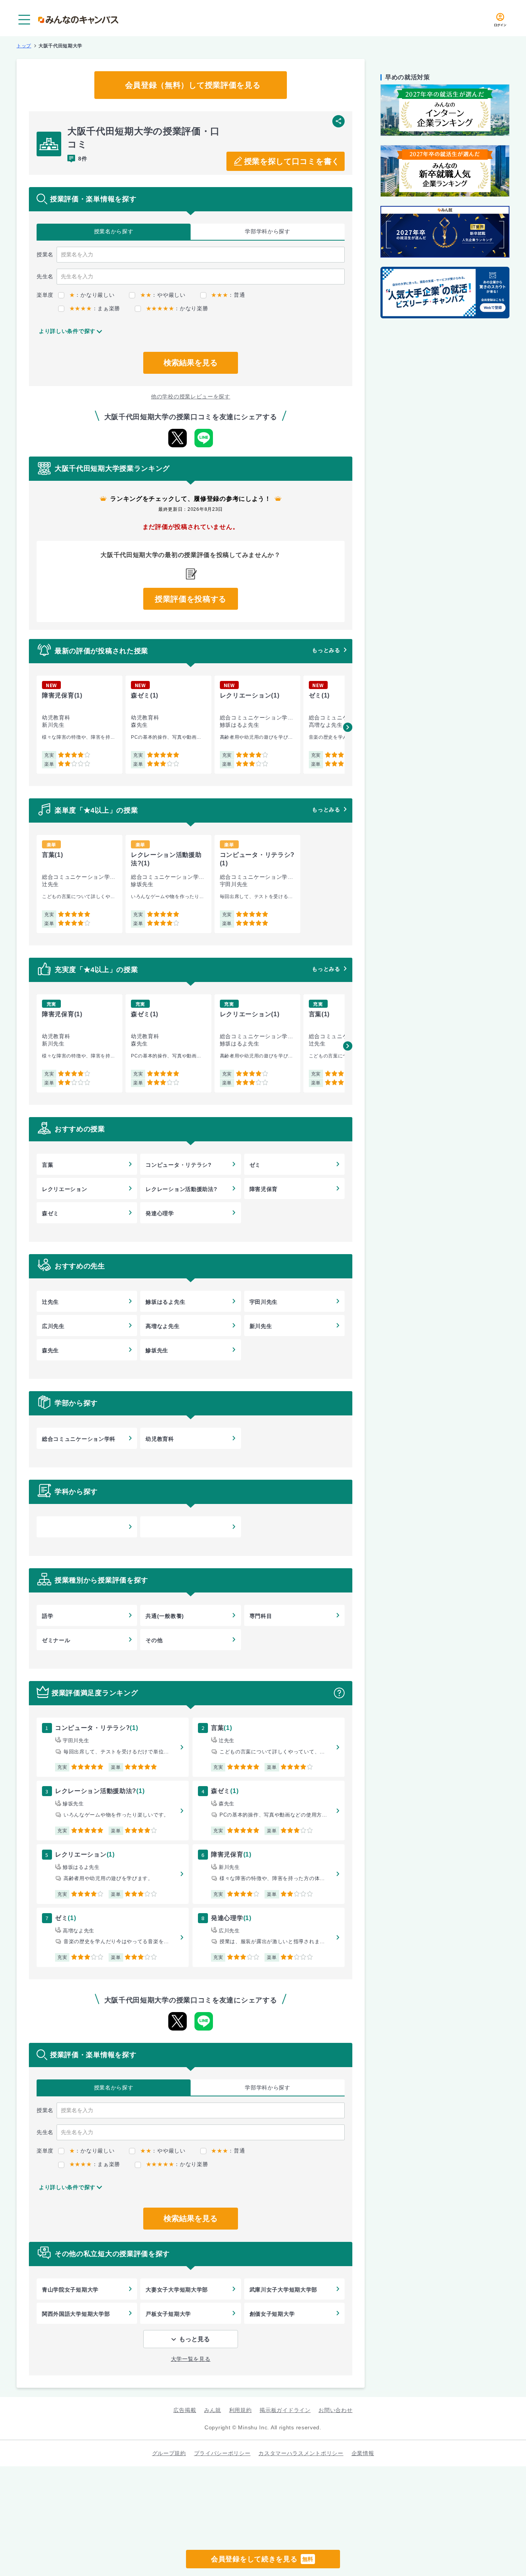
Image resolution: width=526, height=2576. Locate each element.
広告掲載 (185, 2410)
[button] (348, 727)
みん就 (213, 2410)
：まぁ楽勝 (95, 308)
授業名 (114, 231)
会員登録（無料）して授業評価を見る (193, 85)
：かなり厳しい (92, 295)
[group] (80, 725)
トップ (24, 46)
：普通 (228, 295)
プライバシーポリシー (222, 2453)
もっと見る (194, 2339)
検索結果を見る (191, 363)
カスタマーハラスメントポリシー (301, 2453)
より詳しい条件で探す (67, 331)
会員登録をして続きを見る (262, 2559)
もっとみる (326, 650)
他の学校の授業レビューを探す (191, 396)
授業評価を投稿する (191, 599)
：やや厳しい (163, 295)
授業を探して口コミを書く (292, 161)
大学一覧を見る (191, 2359)
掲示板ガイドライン (285, 2410)
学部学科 (268, 231)
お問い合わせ (335, 2410)
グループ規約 (169, 2453)
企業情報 (363, 2453)
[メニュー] (24, 20)
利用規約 (240, 2410)
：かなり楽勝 (177, 308)
